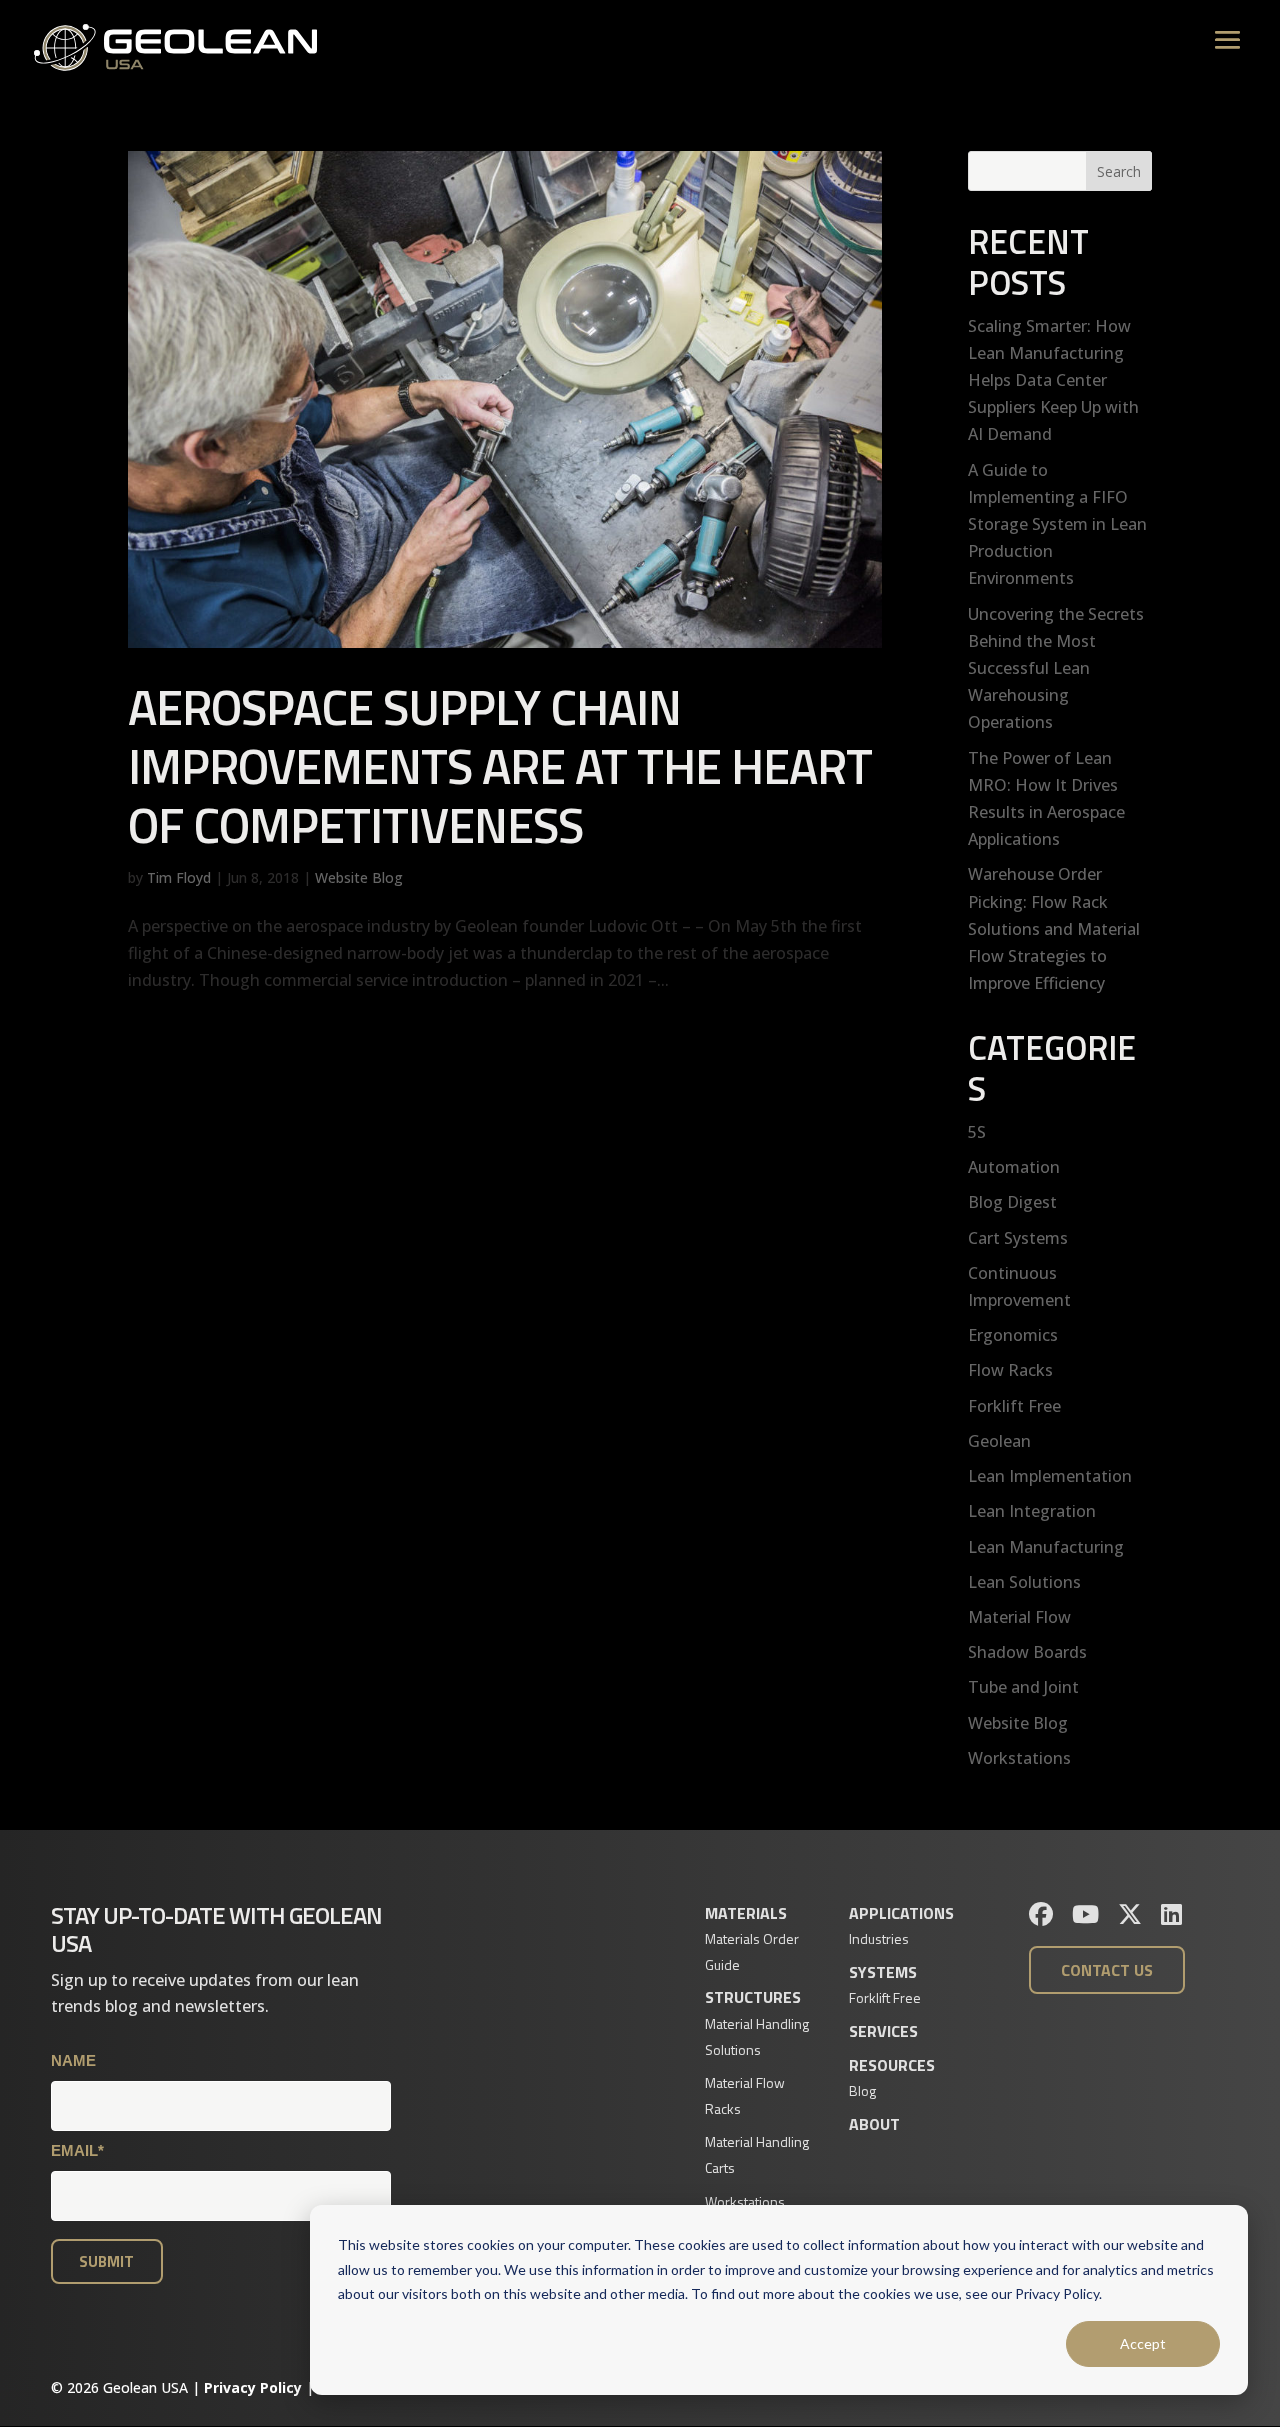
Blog (862, 2090)
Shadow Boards (1027, 1652)
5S (977, 1132)
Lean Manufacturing (1046, 1547)
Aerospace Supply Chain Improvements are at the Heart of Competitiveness (500, 765)
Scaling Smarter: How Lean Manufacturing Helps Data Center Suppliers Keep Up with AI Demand (1053, 380)
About (874, 2124)
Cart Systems (1018, 1238)
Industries (879, 1938)
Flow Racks (1010, 1370)
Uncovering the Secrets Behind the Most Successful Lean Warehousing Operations (1056, 668)
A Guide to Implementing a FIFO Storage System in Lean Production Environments (1057, 524)
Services (883, 2031)
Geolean (999, 1441)
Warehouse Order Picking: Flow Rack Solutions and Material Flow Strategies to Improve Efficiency (1054, 928)
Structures (753, 1997)
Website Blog (359, 877)
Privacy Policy (253, 2387)
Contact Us (1107, 1970)
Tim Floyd (179, 877)
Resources (892, 2065)
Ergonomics (1013, 1335)
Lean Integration (1032, 1511)
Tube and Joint (1023, 1687)
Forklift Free (1014, 1406)
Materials (746, 1913)
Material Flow (1019, 1617)
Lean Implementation (1050, 1476)
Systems (883, 1972)
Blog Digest (1012, 1202)
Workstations (1019, 1758)
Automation (1014, 1167)
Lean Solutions (1024, 1582)
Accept (1143, 2343)
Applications (901, 1913)
